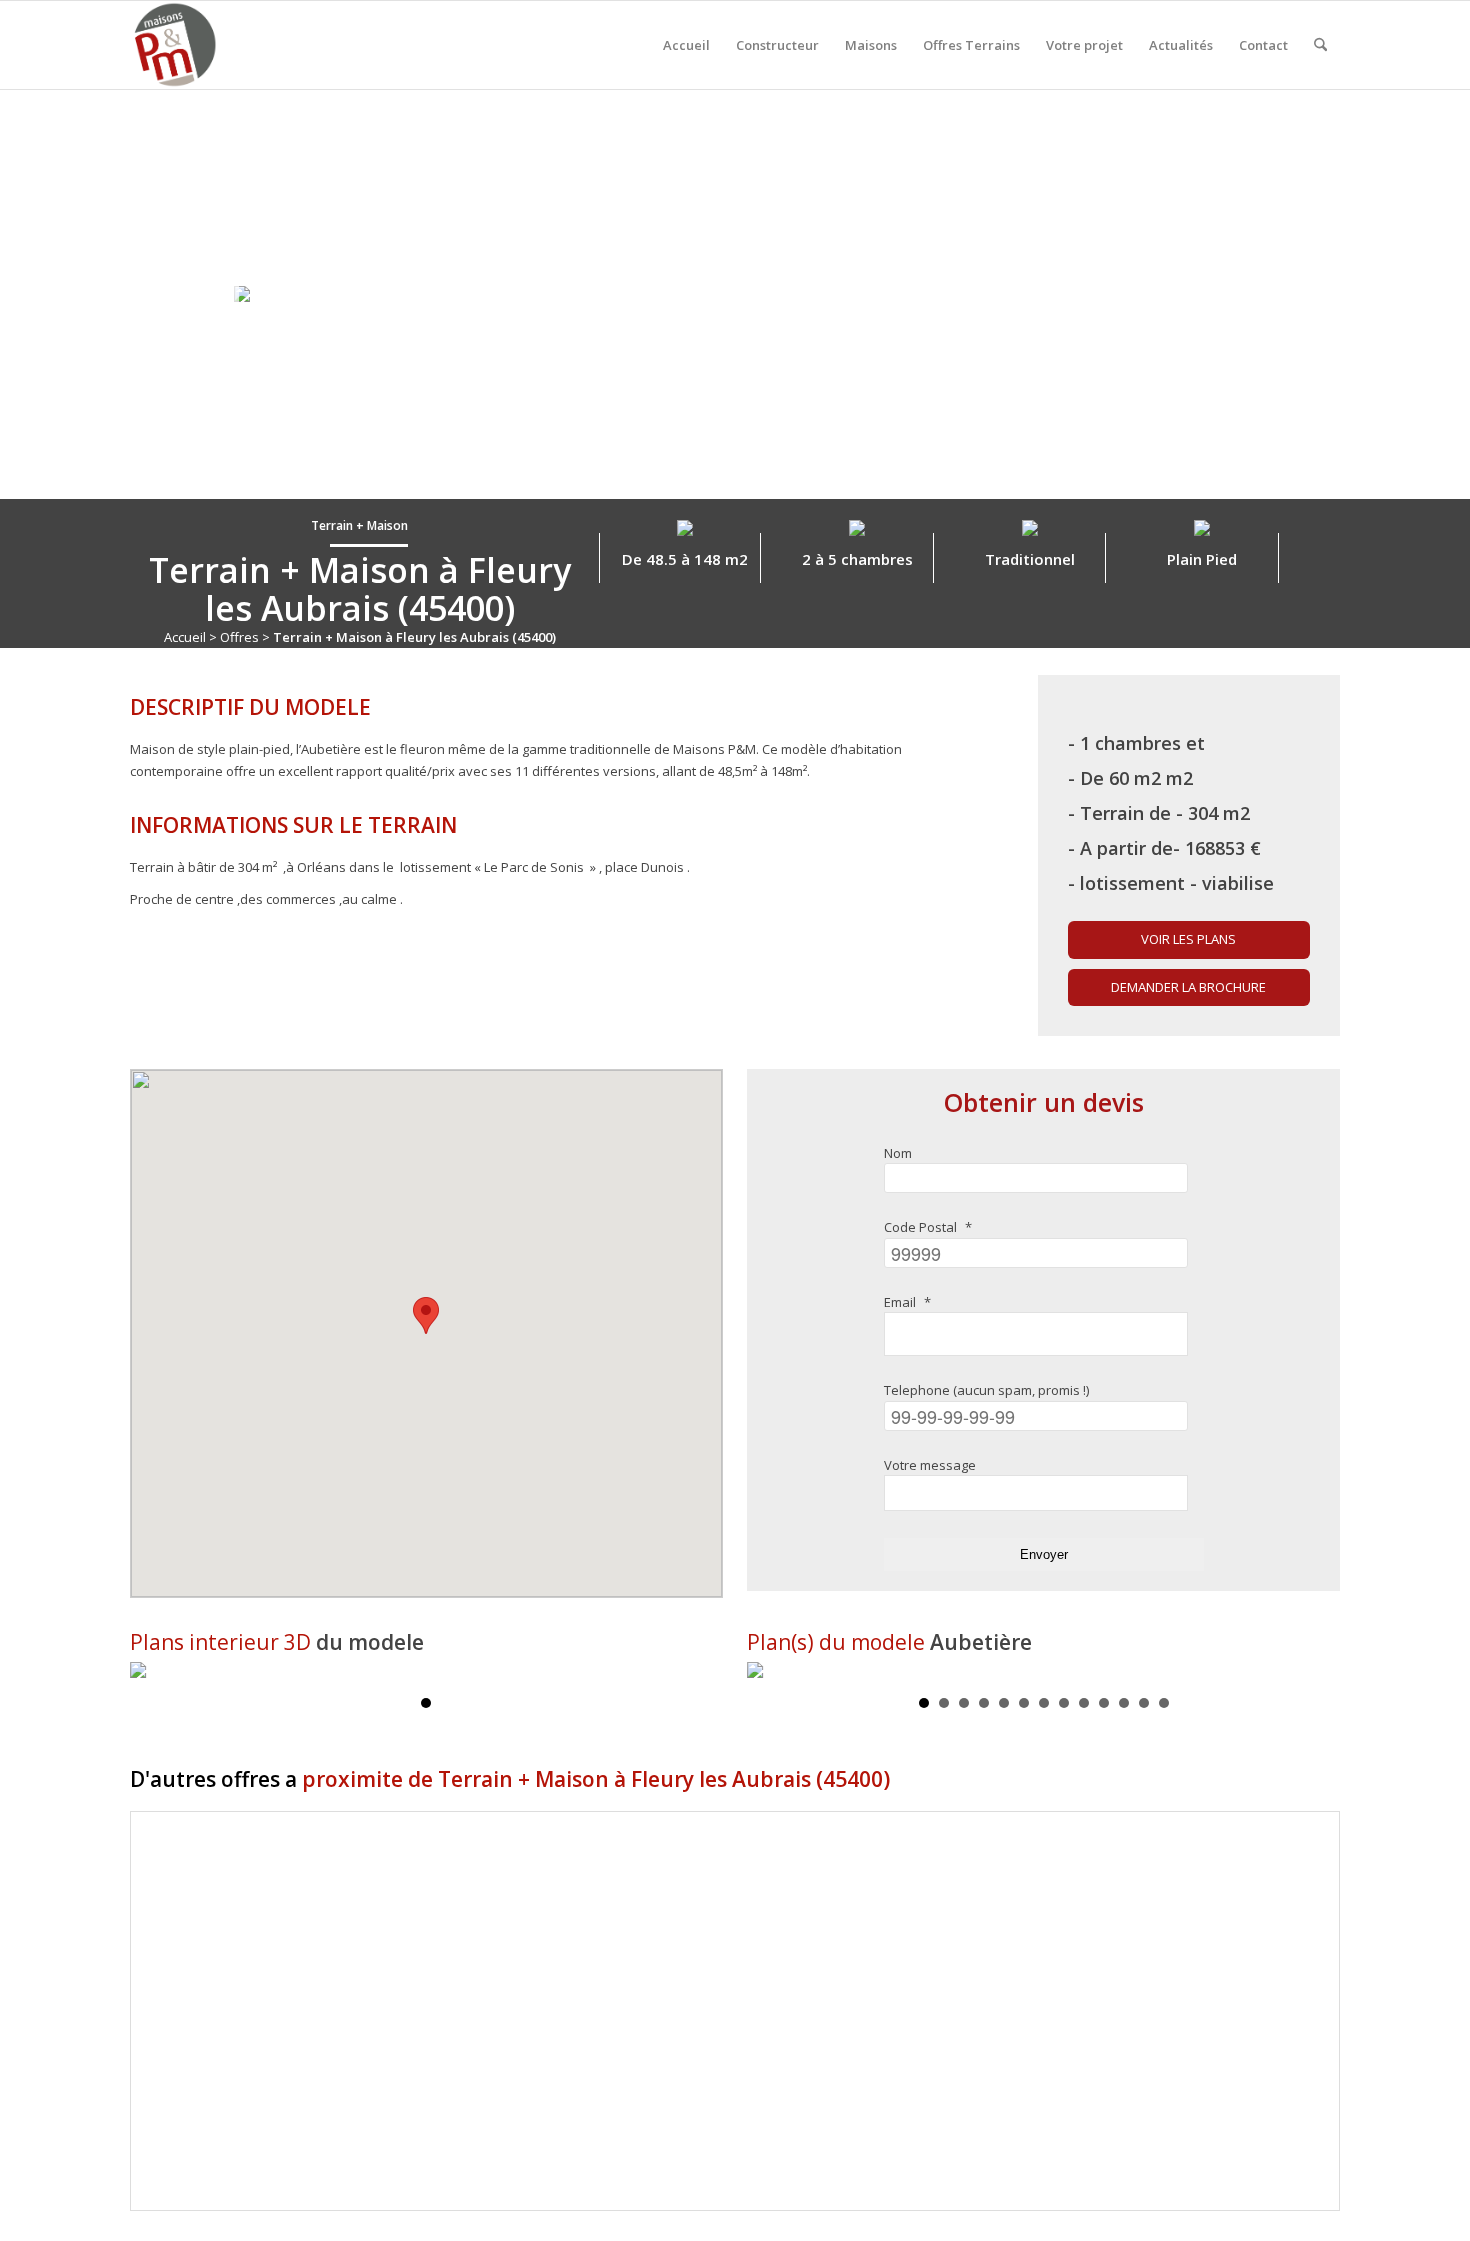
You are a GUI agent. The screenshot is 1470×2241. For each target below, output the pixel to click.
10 (1104, 1703)
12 (1144, 1703)
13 (1164, 1703)
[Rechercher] (1320, 45)
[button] (426, 1315)
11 (1124, 1703)
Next (1322, 1671)
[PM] (174, 45)
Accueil (185, 637)
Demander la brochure (1188, 987)
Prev (764, 1671)
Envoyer (1044, 1554)
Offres (239, 637)
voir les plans (1188, 939)
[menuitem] (686, 45)
